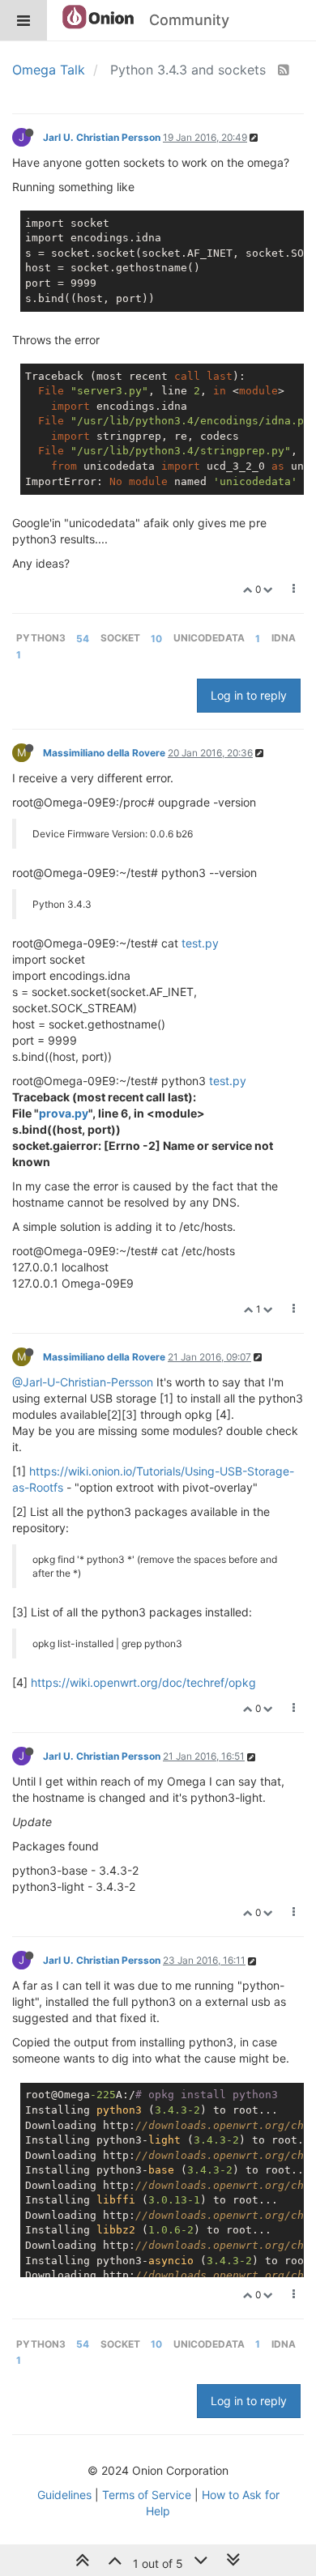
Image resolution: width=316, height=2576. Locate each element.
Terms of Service (147, 2495)
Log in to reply (249, 695)
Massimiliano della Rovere (104, 753)
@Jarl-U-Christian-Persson (83, 1382)
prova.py (64, 1113)
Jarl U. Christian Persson (102, 137)
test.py (200, 943)
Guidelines (64, 2495)
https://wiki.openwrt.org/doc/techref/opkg (143, 1682)
